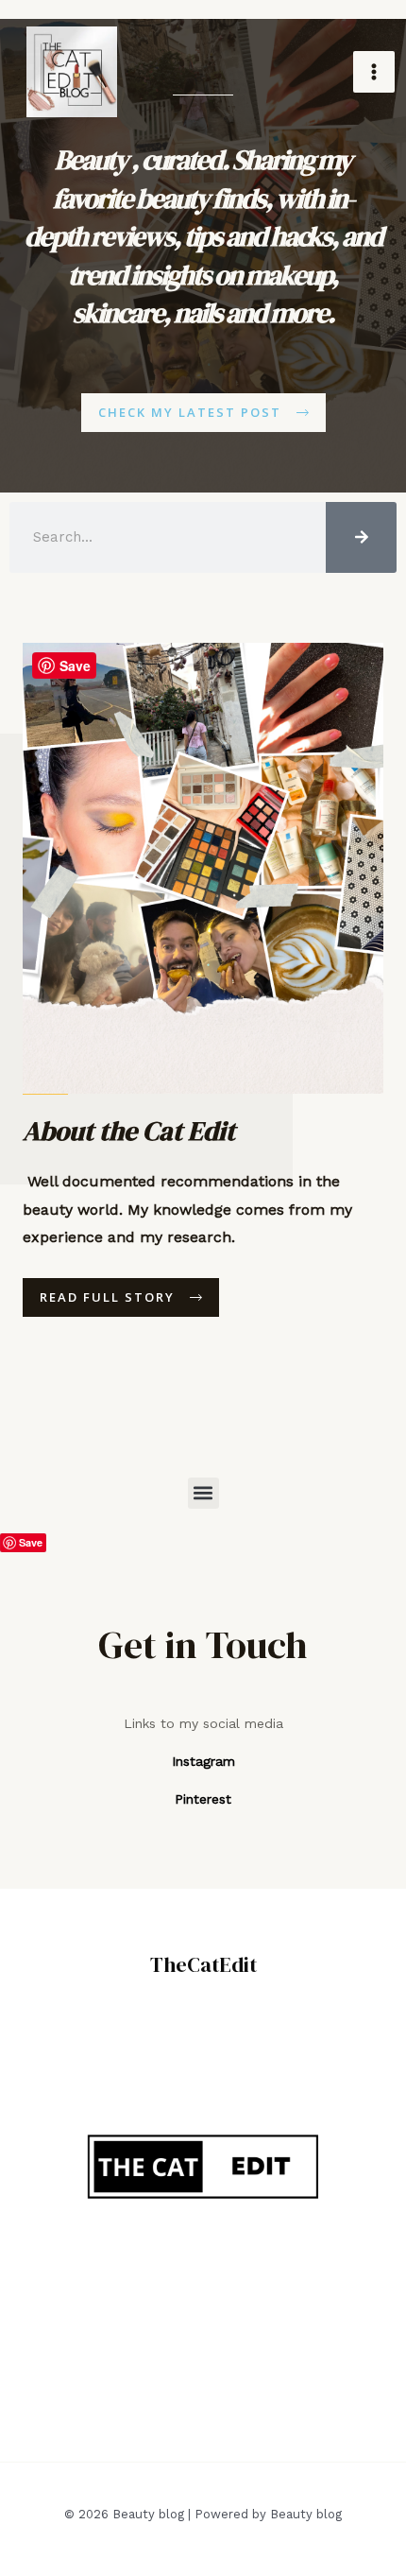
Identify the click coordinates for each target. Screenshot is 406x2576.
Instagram (203, 1761)
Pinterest (203, 1799)
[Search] (361, 537)
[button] (203, 1493)
